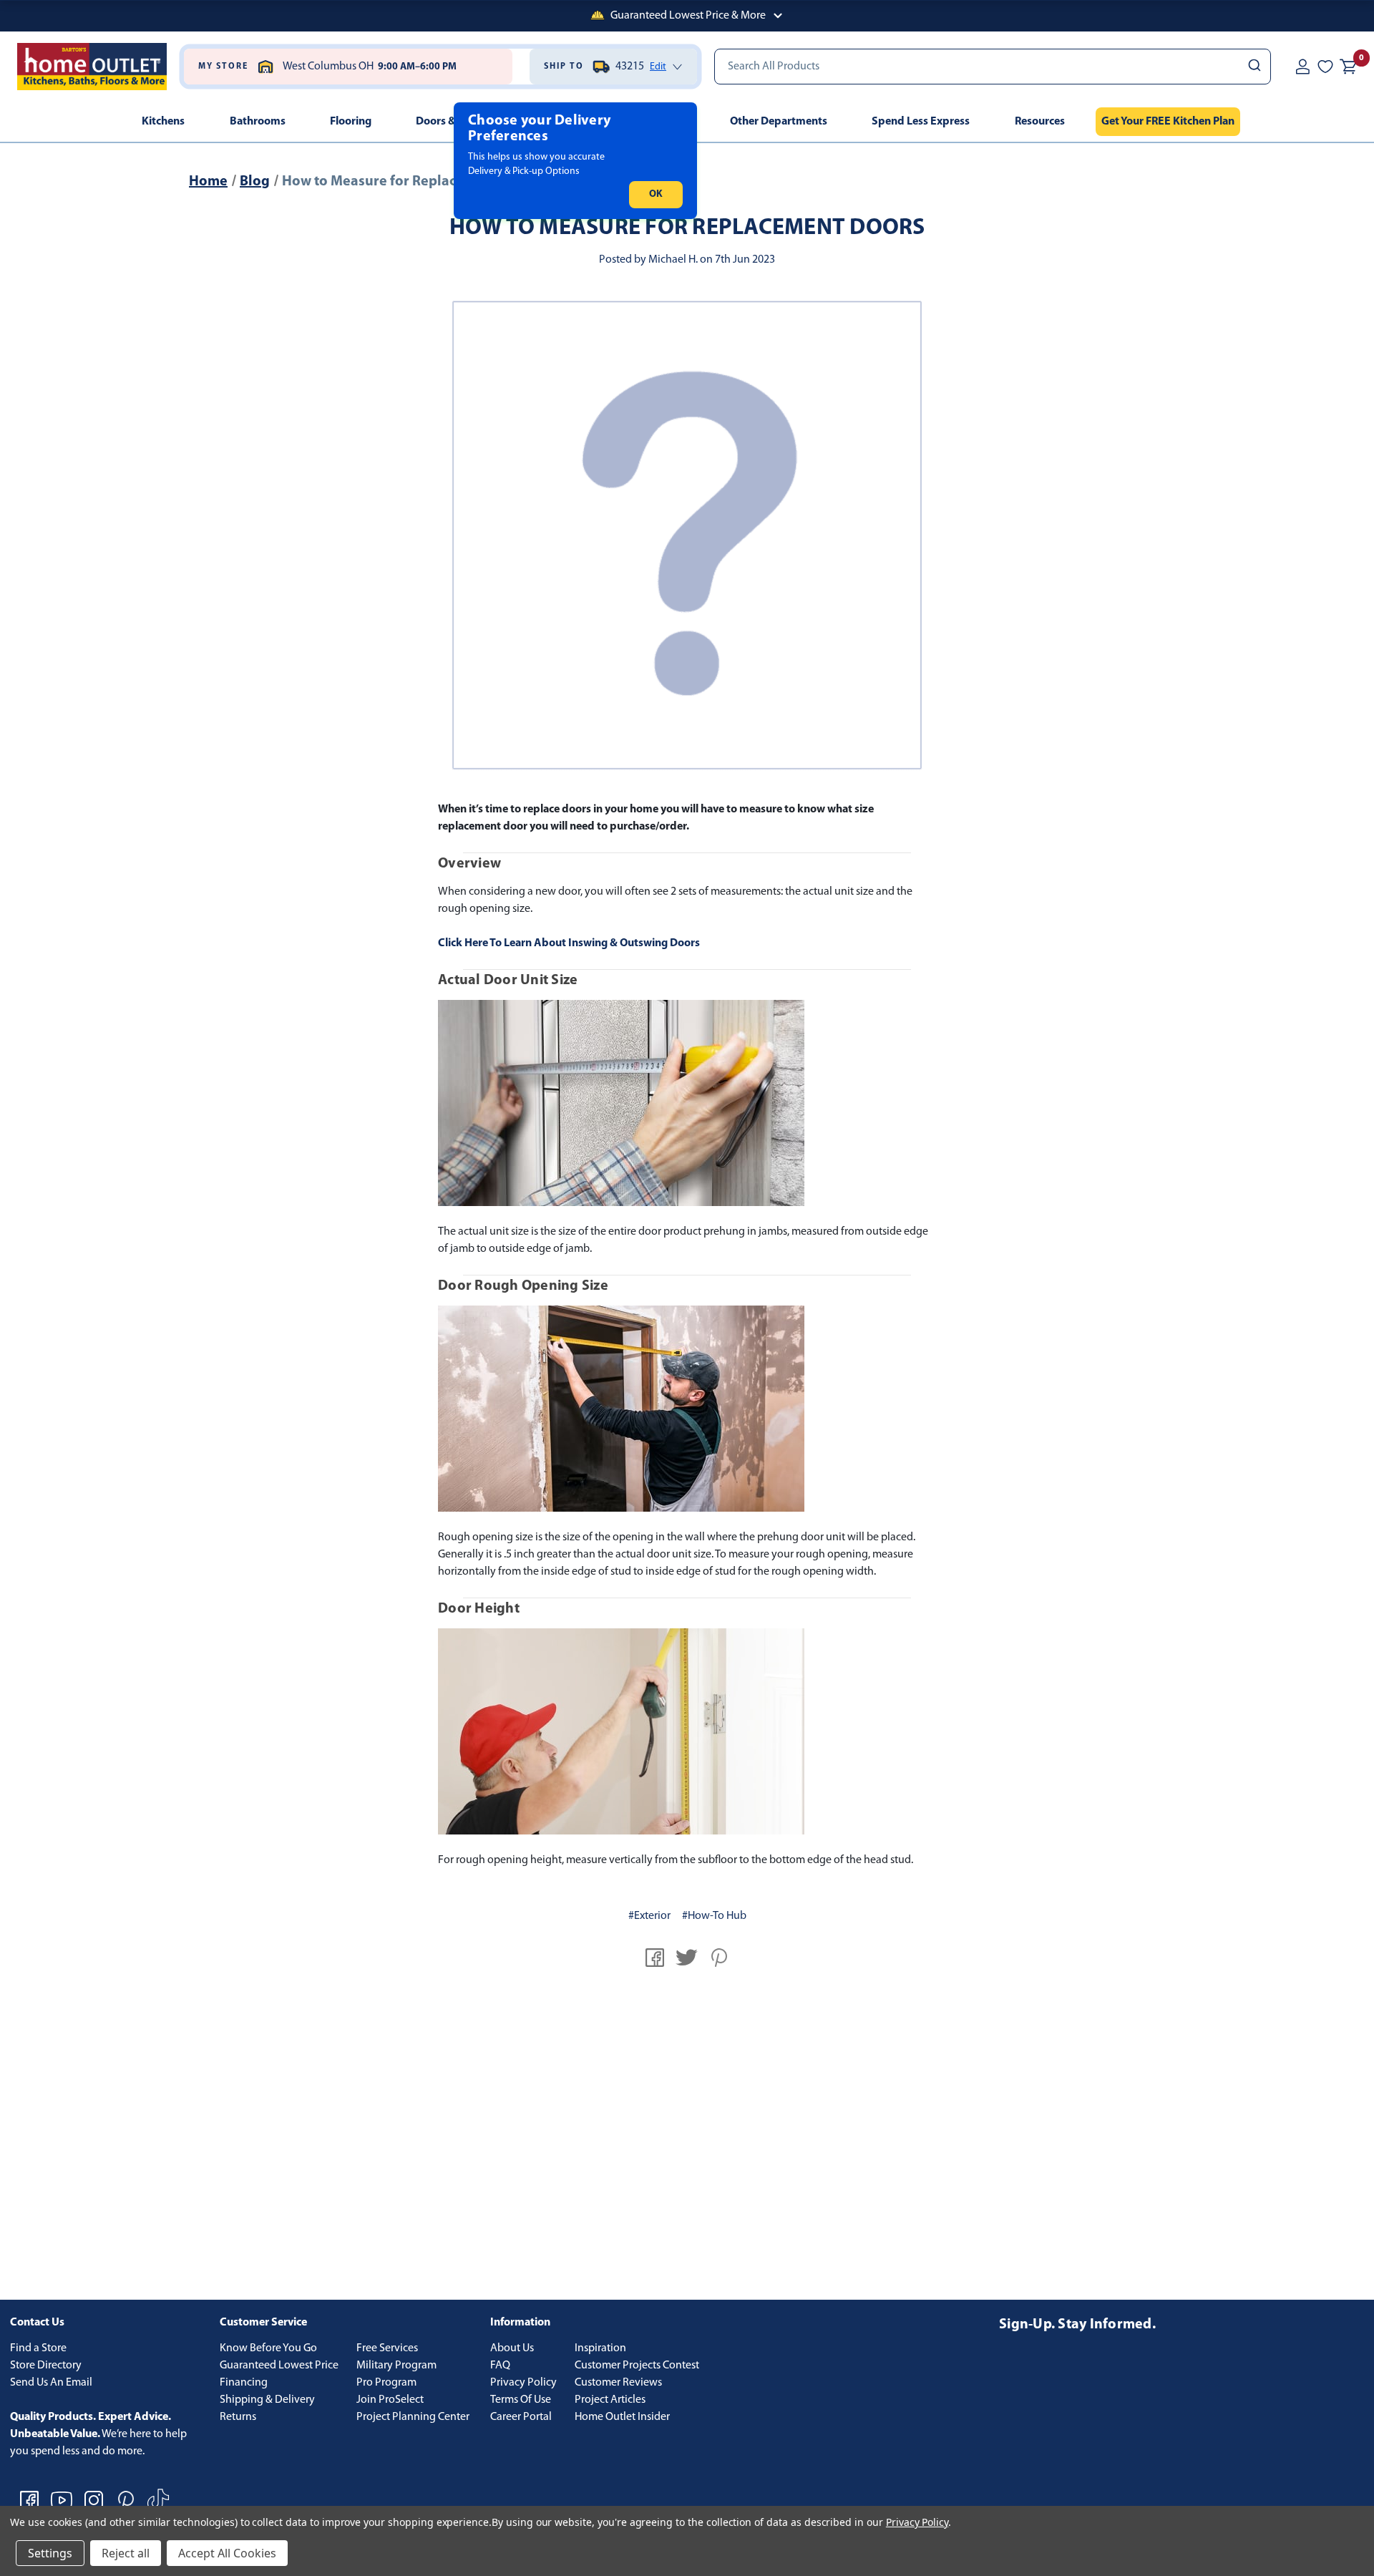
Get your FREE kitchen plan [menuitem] (1168, 122)
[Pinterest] (719, 1958)
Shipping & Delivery (267, 2400)
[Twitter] (687, 1958)
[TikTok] (158, 2500)
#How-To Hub (714, 1916)
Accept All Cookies (227, 2553)
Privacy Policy (523, 2383)
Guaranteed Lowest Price (279, 2366)
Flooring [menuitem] (351, 122)
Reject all (126, 2553)
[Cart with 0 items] (1348, 67)
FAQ (500, 2366)
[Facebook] (655, 1958)
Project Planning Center (413, 2417)
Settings (50, 2553)
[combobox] (993, 67)
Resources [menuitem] (1040, 122)
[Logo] (92, 67)
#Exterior (649, 1916)
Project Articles (610, 2400)
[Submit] (1253, 67)
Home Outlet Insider (622, 2417)
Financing (244, 2383)
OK (656, 194)
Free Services (387, 2348)
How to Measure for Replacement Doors (687, 228)
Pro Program (386, 2383)
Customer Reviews (618, 2383)
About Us (512, 2348)
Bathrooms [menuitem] (258, 122)
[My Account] (1302, 67)
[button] (687, 16)
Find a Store (38, 2348)
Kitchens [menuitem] (163, 122)
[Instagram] (94, 2500)
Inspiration (600, 2348)
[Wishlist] (1325, 67)
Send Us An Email (51, 2383)
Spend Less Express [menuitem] (921, 122)
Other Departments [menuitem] (779, 122)
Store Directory (46, 2366)
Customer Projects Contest (637, 2366)
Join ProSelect (390, 2400)
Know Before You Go (268, 2348)
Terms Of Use (521, 2400)
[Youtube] (62, 2500)
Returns (238, 2417)
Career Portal (521, 2417)
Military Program (396, 2366)
